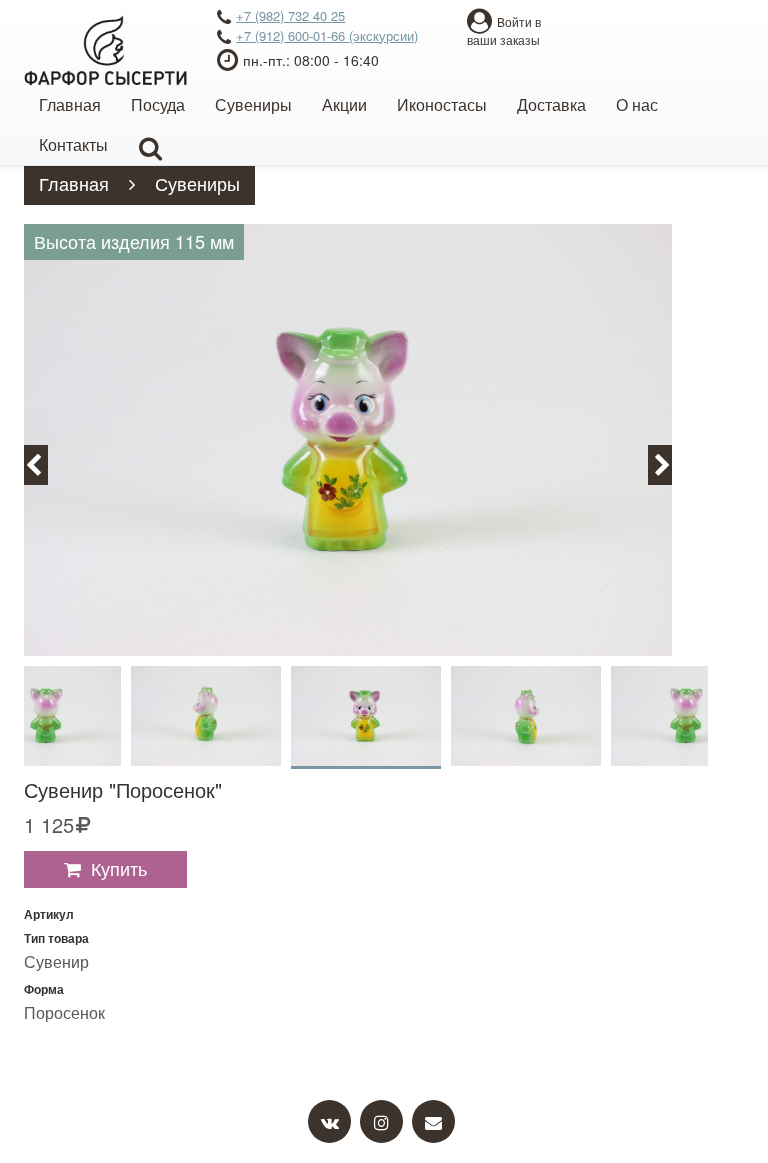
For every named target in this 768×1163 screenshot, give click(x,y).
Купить (119, 868)
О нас (637, 104)
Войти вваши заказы (504, 30)
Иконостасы (442, 104)
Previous (45, 463)
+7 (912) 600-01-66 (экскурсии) (327, 35)
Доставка (551, 104)
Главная (70, 104)
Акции (344, 104)
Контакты (73, 144)
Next (671, 463)
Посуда (158, 104)
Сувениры (253, 104)
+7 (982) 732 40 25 (290, 15)
